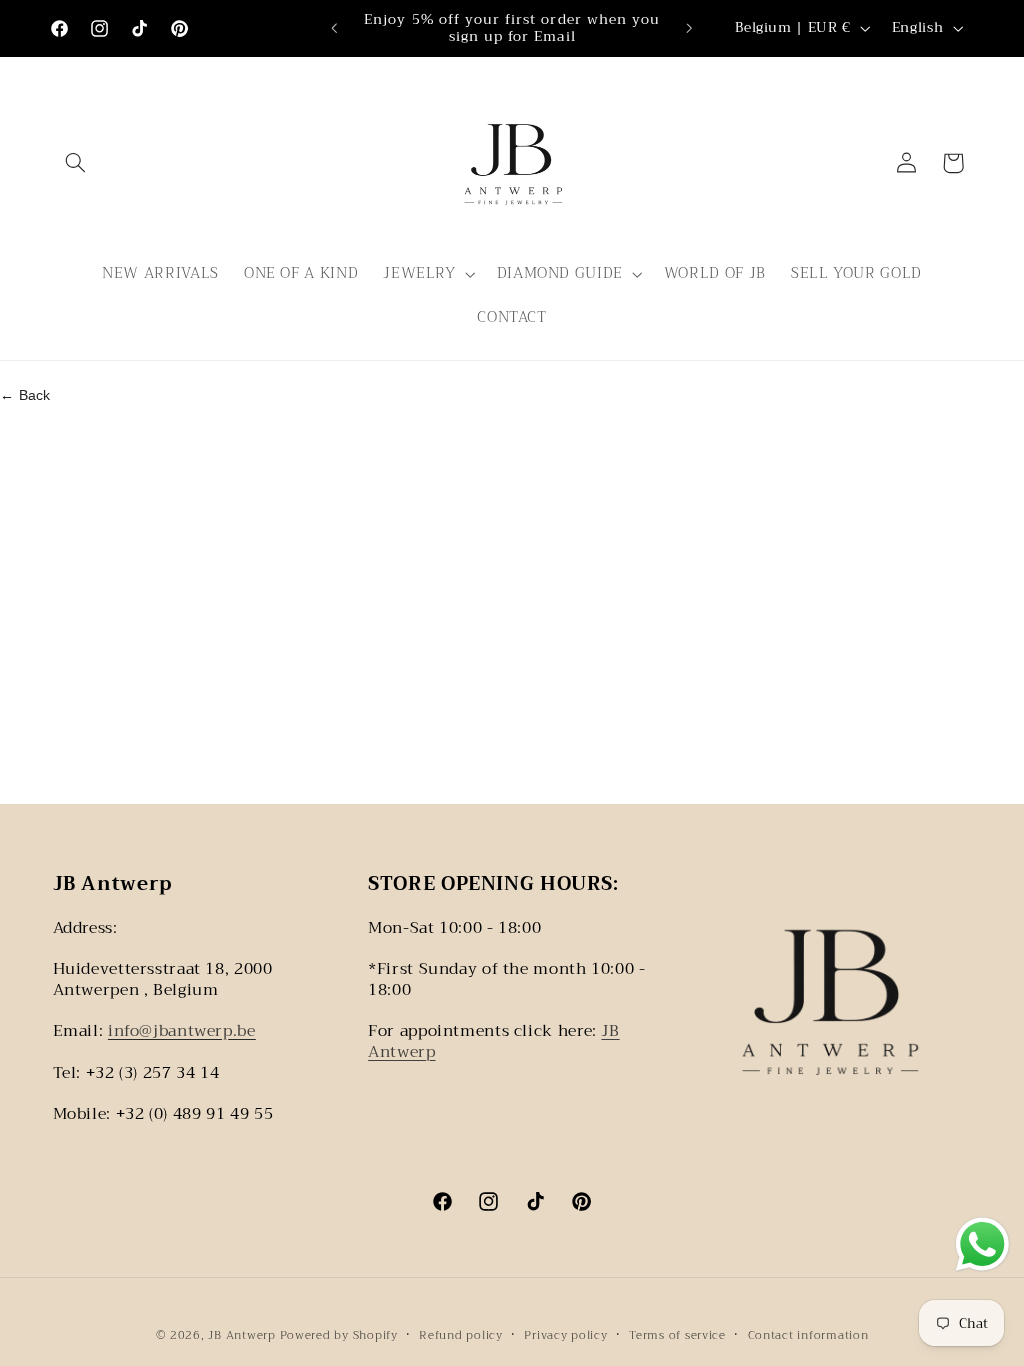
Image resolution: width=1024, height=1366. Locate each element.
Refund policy (461, 1335)
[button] (76, 163)
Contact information (808, 1335)
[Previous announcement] (334, 28)
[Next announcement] (690, 28)
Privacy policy (565, 1335)
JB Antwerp (243, 1335)
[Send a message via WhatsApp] (982, 1244)
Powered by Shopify (339, 1335)
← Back (25, 395)
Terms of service (677, 1335)
